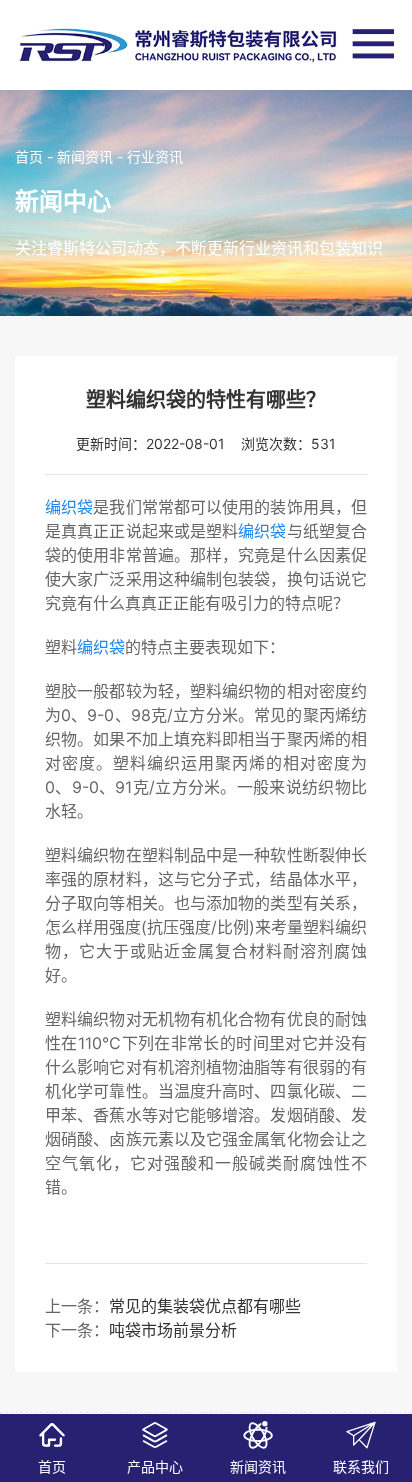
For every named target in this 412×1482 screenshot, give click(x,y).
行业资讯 (155, 156)
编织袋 (69, 507)
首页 (29, 156)
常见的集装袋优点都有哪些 (205, 1306)
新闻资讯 (85, 156)
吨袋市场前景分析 (173, 1330)
